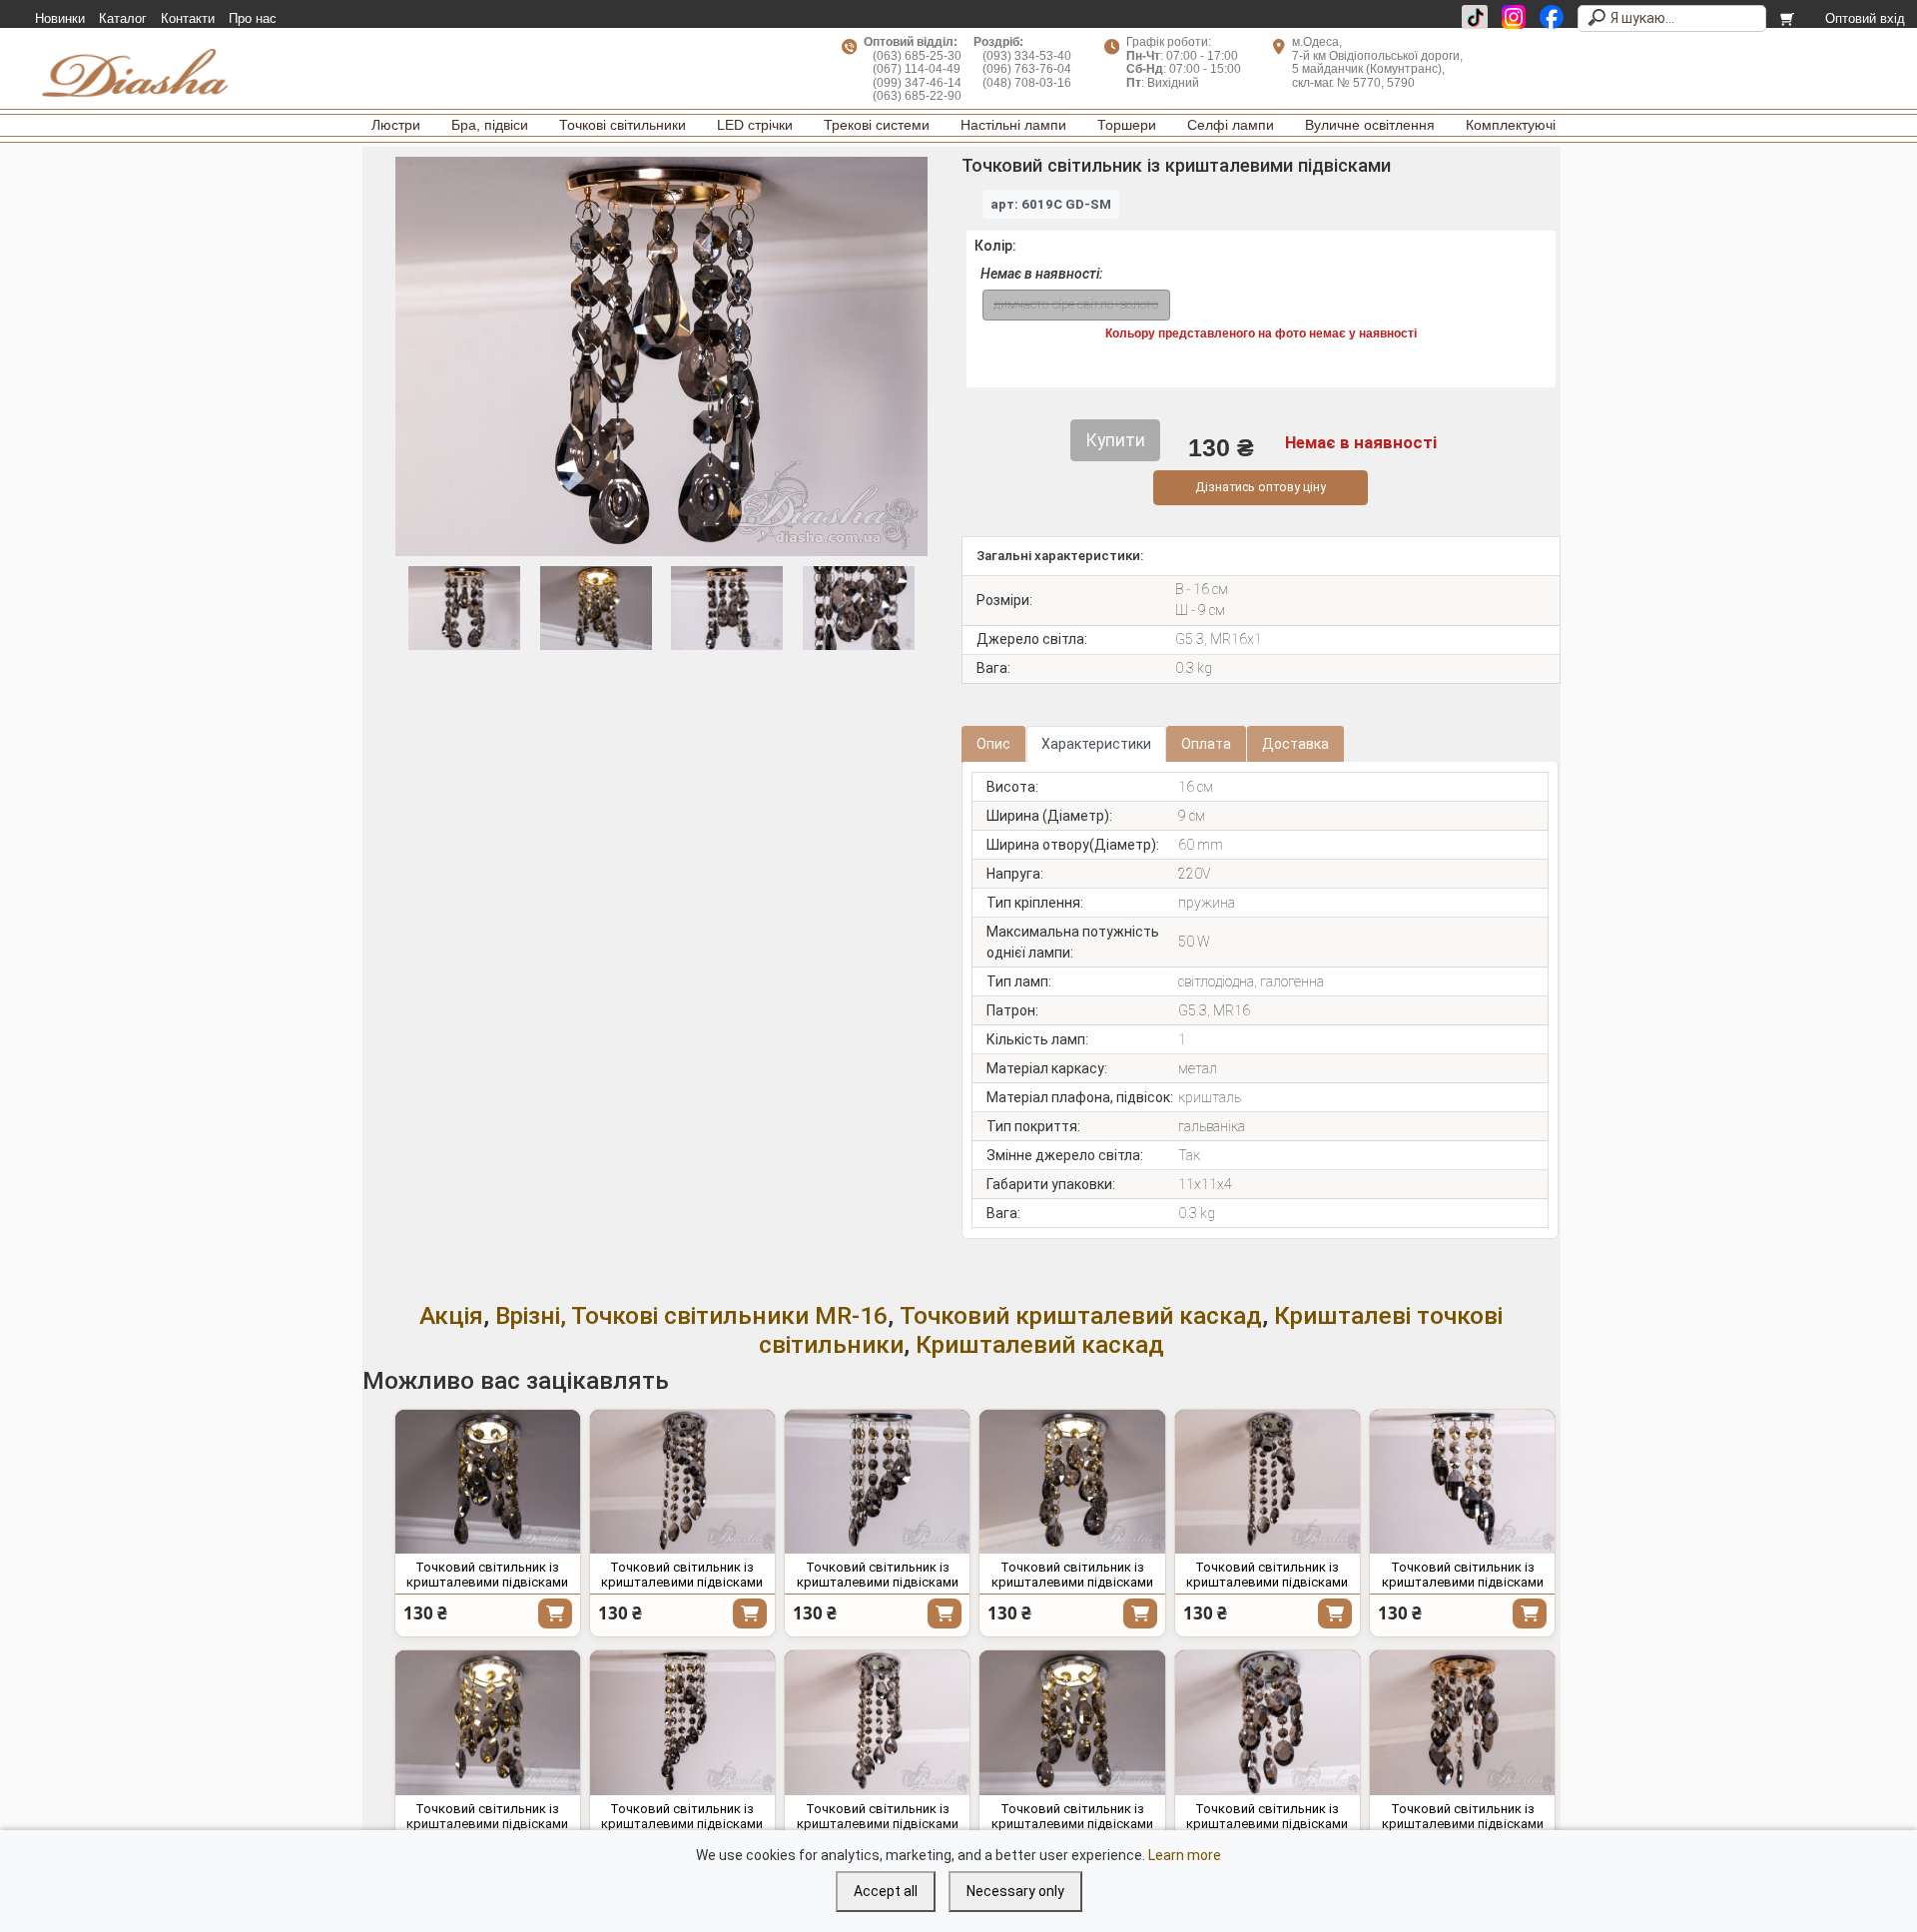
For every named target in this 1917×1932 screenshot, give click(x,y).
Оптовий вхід (1865, 19)
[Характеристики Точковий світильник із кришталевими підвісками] (488, 1482)
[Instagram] (1514, 17)
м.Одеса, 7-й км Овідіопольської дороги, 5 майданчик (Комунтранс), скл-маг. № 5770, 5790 (1377, 62)
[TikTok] (1475, 17)
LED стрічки (755, 125)
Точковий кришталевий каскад (1081, 1315)
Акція (451, 1315)
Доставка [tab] (1295, 744)
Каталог (123, 19)
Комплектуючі (1511, 125)
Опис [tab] (993, 744)
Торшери (1127, 125)
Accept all (886, 1891)
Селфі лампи (1231, 125)
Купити (555, 1613)
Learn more (1185, 1855)
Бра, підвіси (490, 125)
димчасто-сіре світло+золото (1076, 304)
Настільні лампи (1013, 125)
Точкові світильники (623, 125)
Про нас (253, 19)
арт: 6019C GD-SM (1051, 204)
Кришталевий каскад (1040, 1344)
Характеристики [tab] (1096, 744)
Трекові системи (877, 125)
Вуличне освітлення (1370, 125)
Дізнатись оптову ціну (1261, 487)
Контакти (188, 19)
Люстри (396, 125)
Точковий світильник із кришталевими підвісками (487, 1575)
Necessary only (1015, 1891)
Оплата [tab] (1206, 744)
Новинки (60, 19)
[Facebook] (1552, 17)
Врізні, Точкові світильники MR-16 (691, 1315)
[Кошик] (1789, 19)
